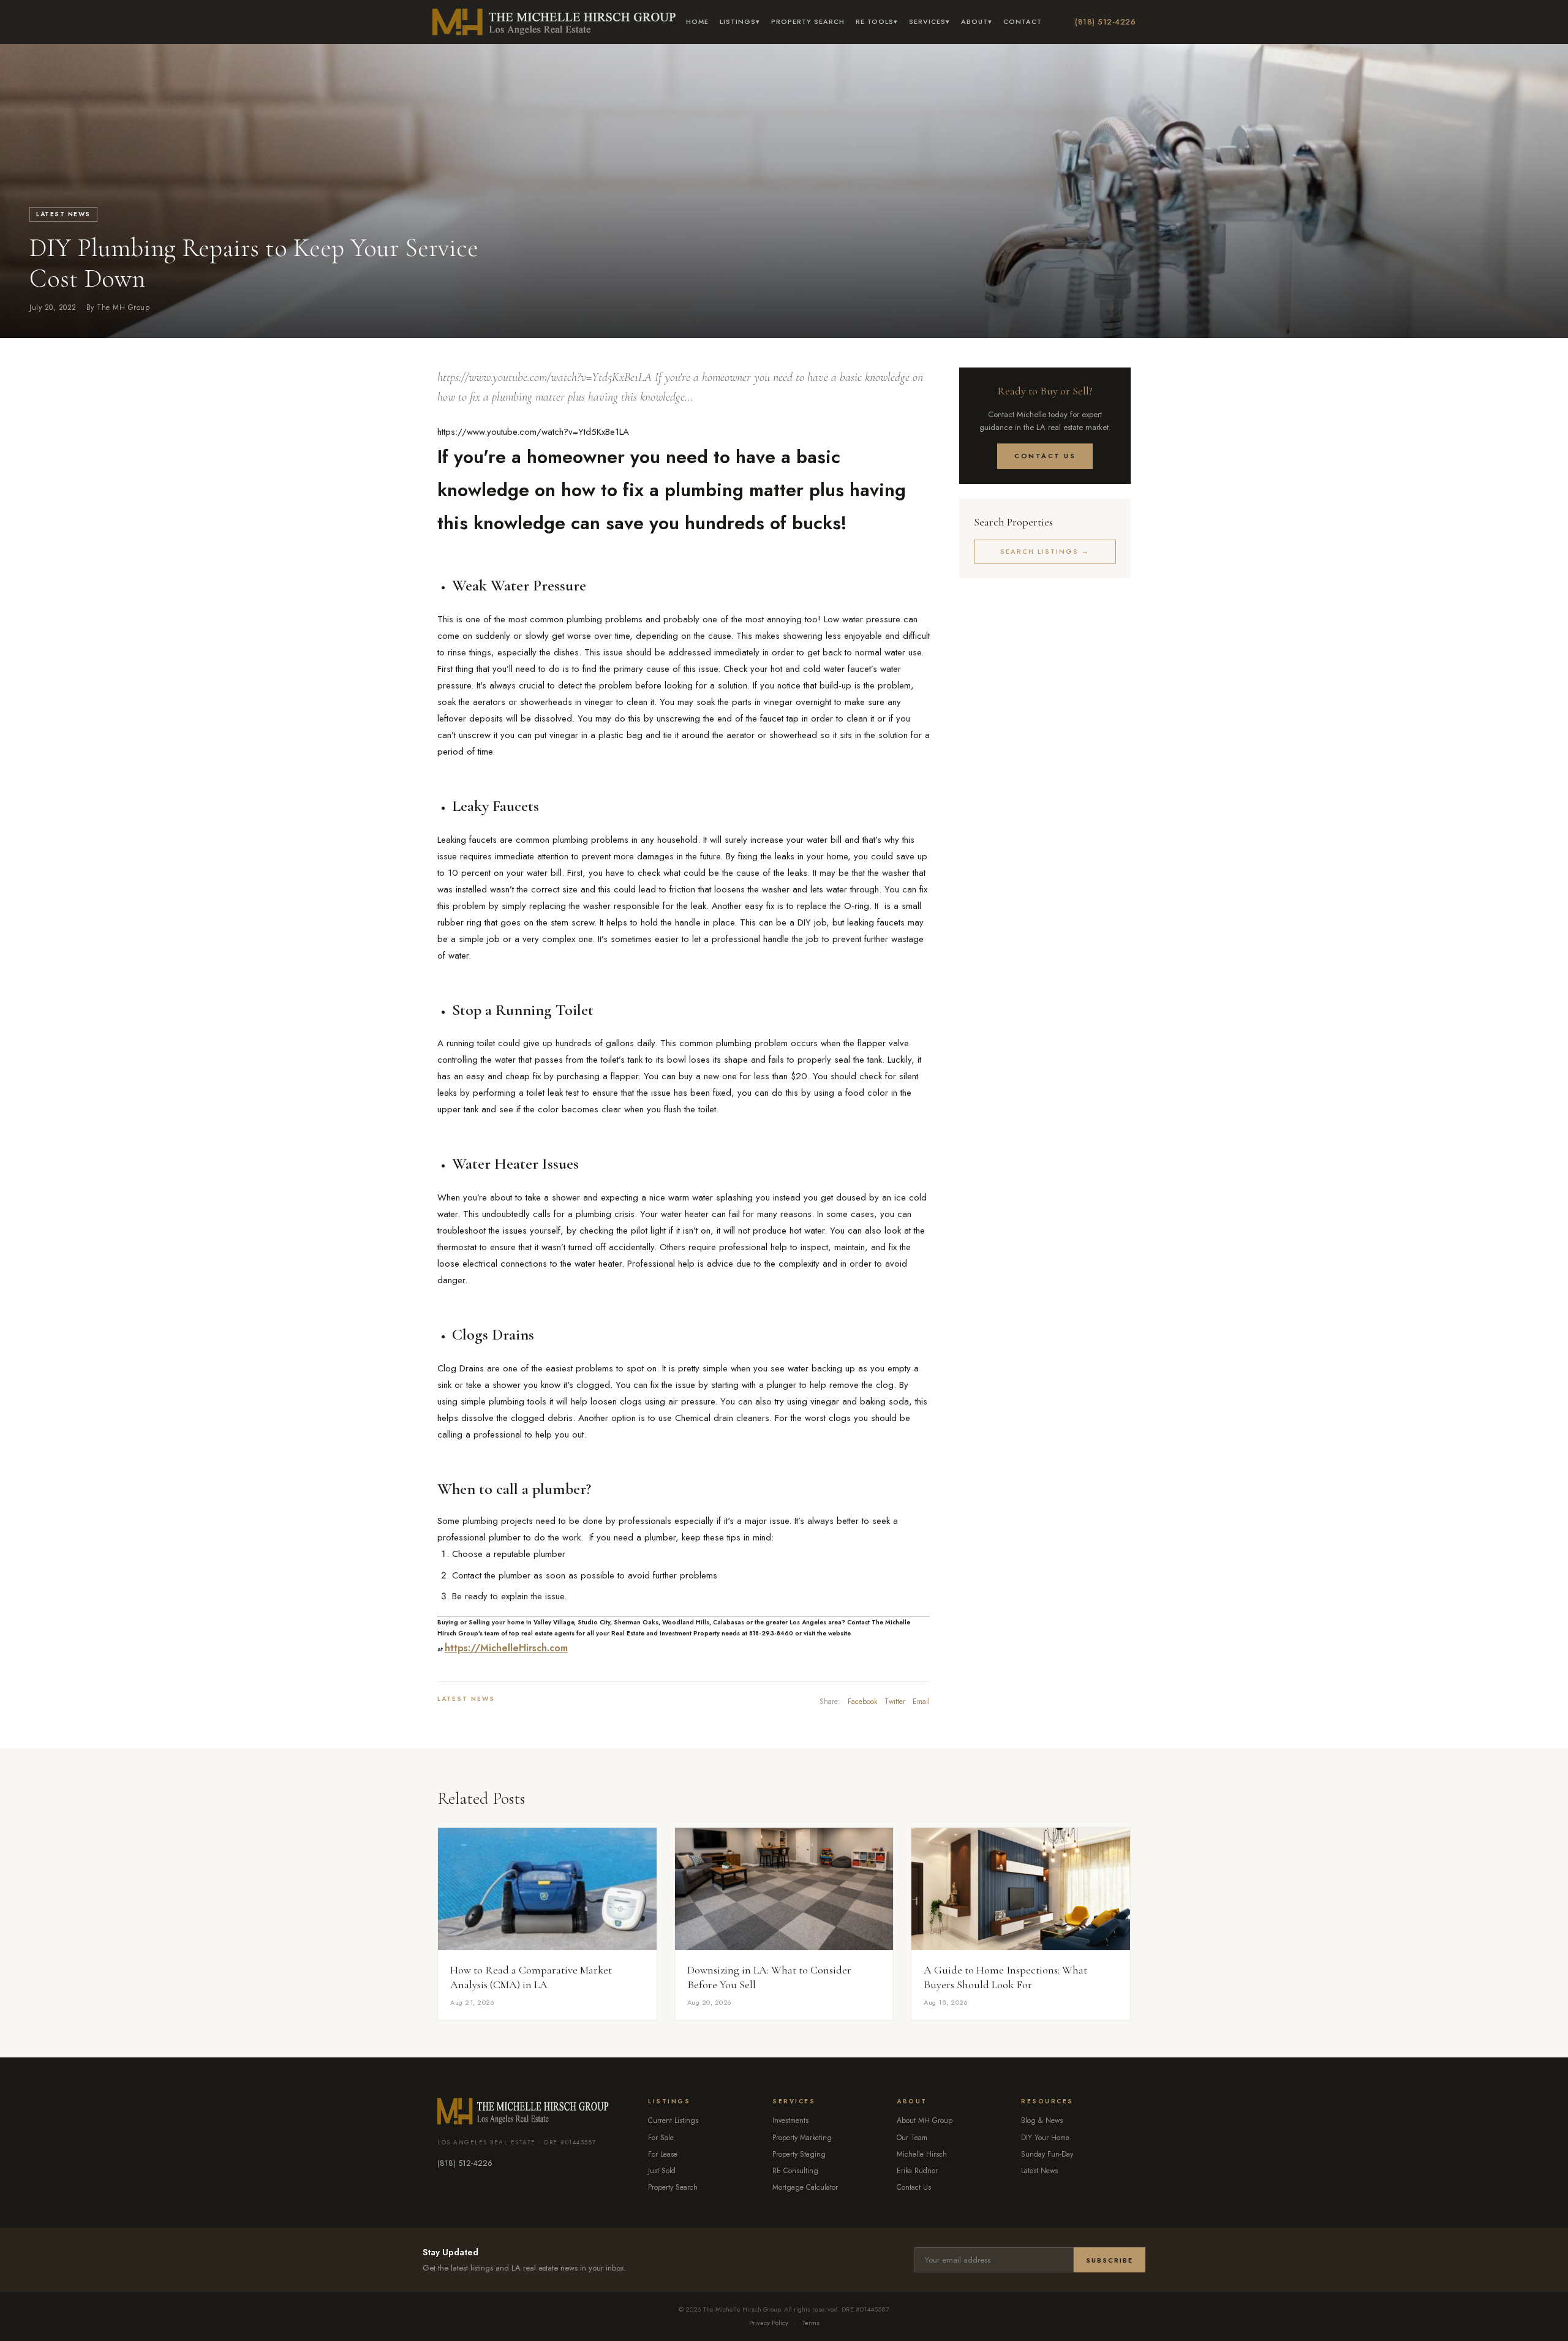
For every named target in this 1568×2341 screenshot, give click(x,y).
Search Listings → (1045, 551)
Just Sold (662, 2171)
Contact (1023, 21)
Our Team (912, 2138)
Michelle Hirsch (922, 2154)
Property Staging (799, 2154)
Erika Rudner (917, 2171)
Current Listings (673, 2120)
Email (921, 1702)
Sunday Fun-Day (1047, 2154)
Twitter (895, 1702)
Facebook (862, 1702)
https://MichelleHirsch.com (506, 1648)
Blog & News (1042, 2120)
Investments (790, 2120)
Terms (811, 2323)
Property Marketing (802, 2138)
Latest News (63, 214)
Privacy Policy (769, 2323)
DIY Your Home (1045, 2138)
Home (697, 21)
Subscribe (1110, 2260)
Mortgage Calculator (805, 2187)
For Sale (661, 2138)
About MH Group (925, 2120)
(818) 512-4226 (1105, 22)
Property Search (808, 21)
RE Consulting (795, 2171)
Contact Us (1045, 456)
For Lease (663, 2154)
